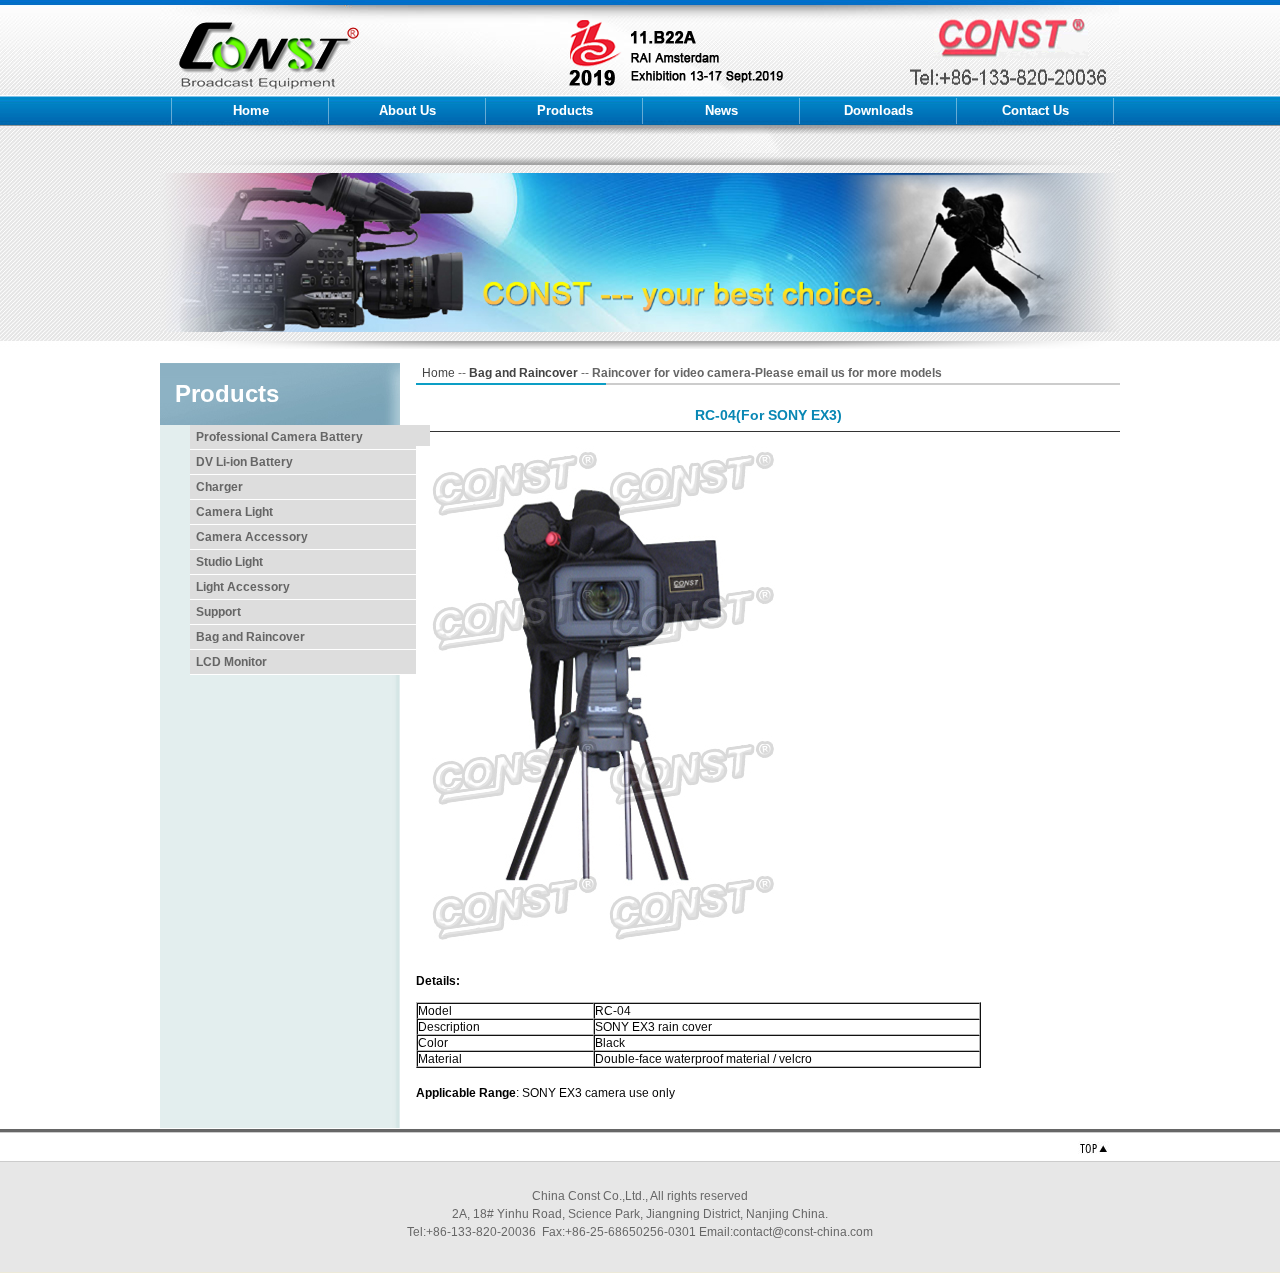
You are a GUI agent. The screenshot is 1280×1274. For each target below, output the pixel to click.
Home (251, 110)
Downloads (878, 110)
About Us (407, 110)
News (721, 110)
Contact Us (1035, 110)
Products (565, 110)
